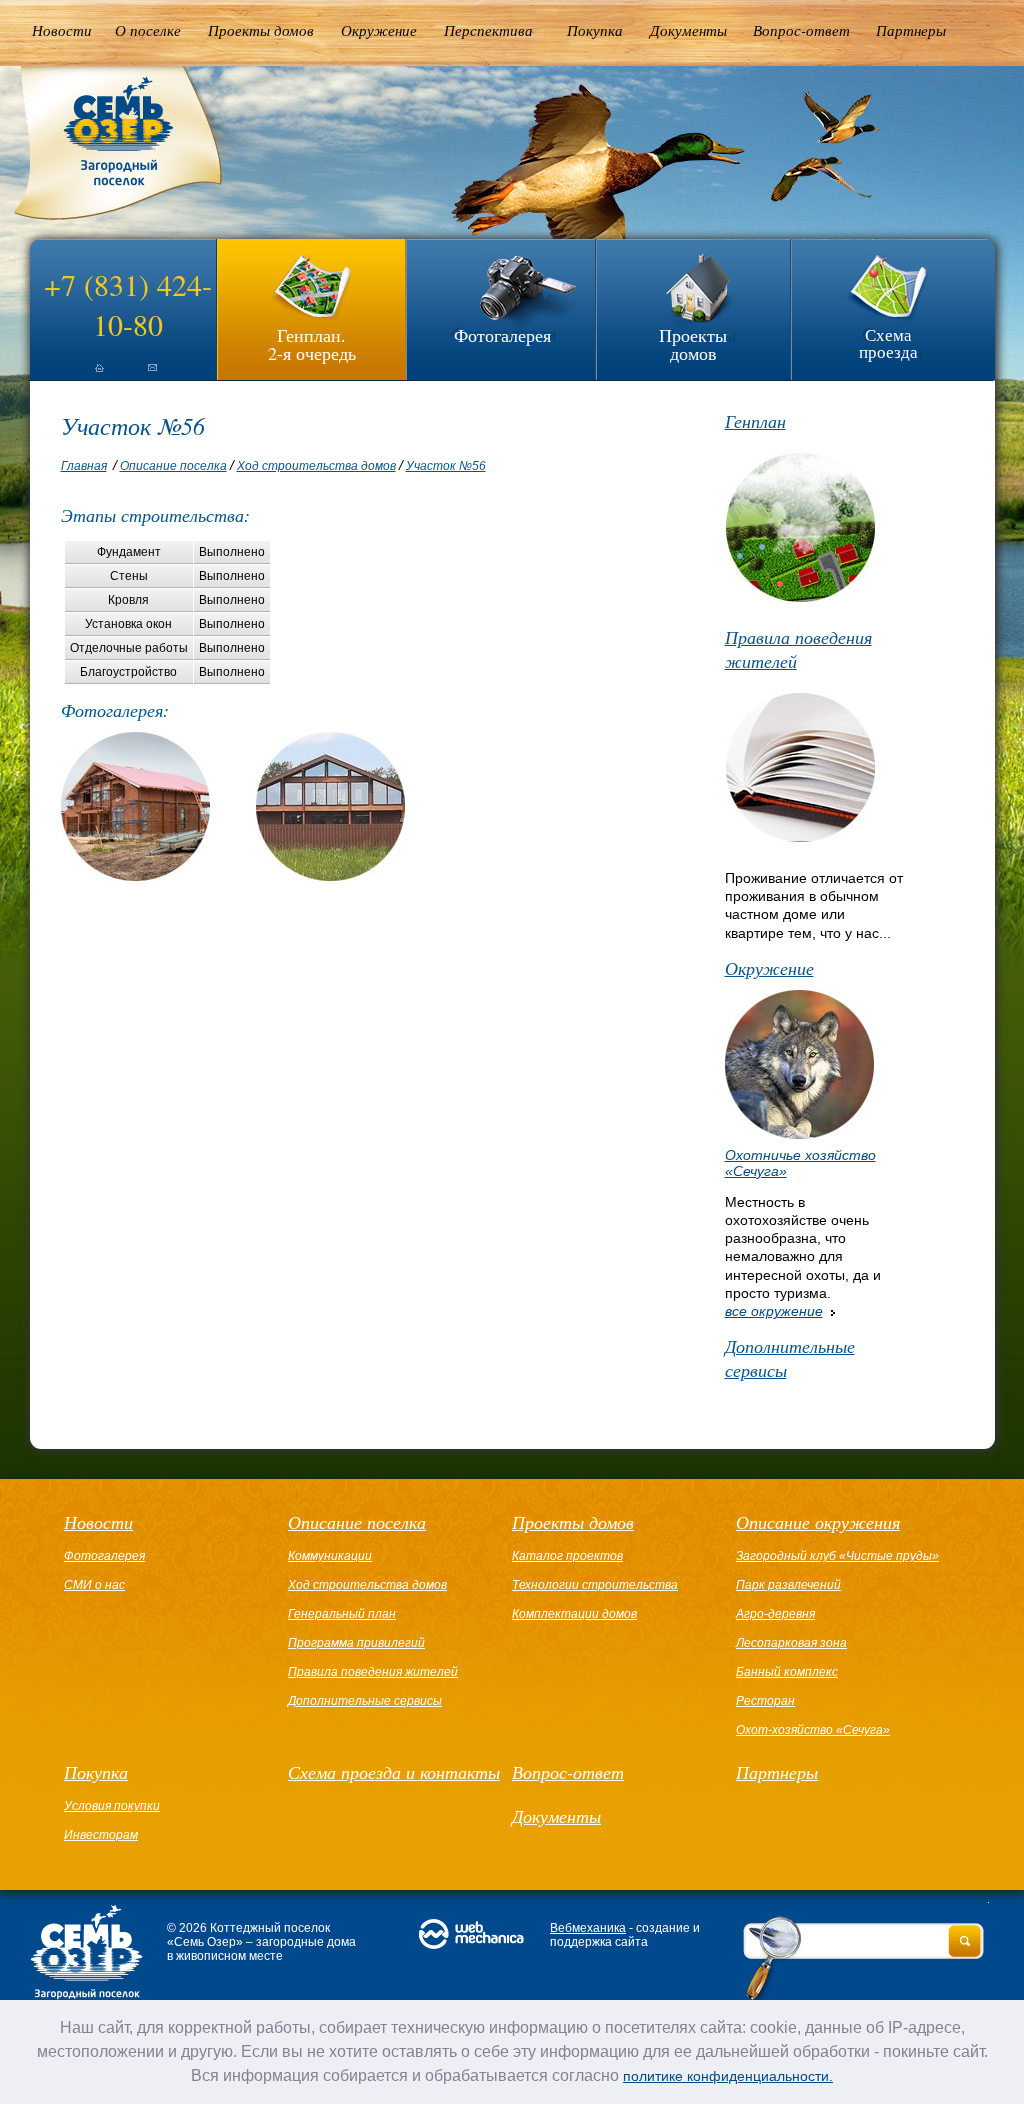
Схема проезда (888, 343)
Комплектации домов (574, 1614)
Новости (62, 30)
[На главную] (82, 376)
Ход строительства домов (316, 466)
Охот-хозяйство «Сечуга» (813, 1730)
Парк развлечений (788, 1585)
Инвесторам (101, 1835)
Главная (84, 466)
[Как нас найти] (152, 376)
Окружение (379, 30)
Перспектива (488, 30)
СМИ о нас (94, 1585)
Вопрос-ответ (801, 30)
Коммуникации (330, 1556)
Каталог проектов (567, 1556)
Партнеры (911, 30)
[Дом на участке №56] (135, 876)
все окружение (774, 1311)
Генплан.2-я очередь (312, 342)
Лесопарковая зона (791, 1643)
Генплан (755, 421)
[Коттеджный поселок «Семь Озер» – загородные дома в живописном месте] (103, 220)
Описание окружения (818, 1522)
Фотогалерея (502, 335)
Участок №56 (446, 466)
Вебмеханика (588, 1928)
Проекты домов (261, 30)
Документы (688, 30)
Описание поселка (173, 466)
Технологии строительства (595, 1585)
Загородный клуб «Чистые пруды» (837, 1556)
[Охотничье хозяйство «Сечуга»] (799, 1134)
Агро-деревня (775, 1614)
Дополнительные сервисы (790, 1358)
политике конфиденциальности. (728, 2076)
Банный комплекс (787, 1672)
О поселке (148, 30)
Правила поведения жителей (798, 649)
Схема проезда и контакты (394, 1772)
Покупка (595, 30)
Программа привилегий (356, 1643)
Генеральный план (342, 1614)
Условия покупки (112, 1806)
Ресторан (765, 1701)
